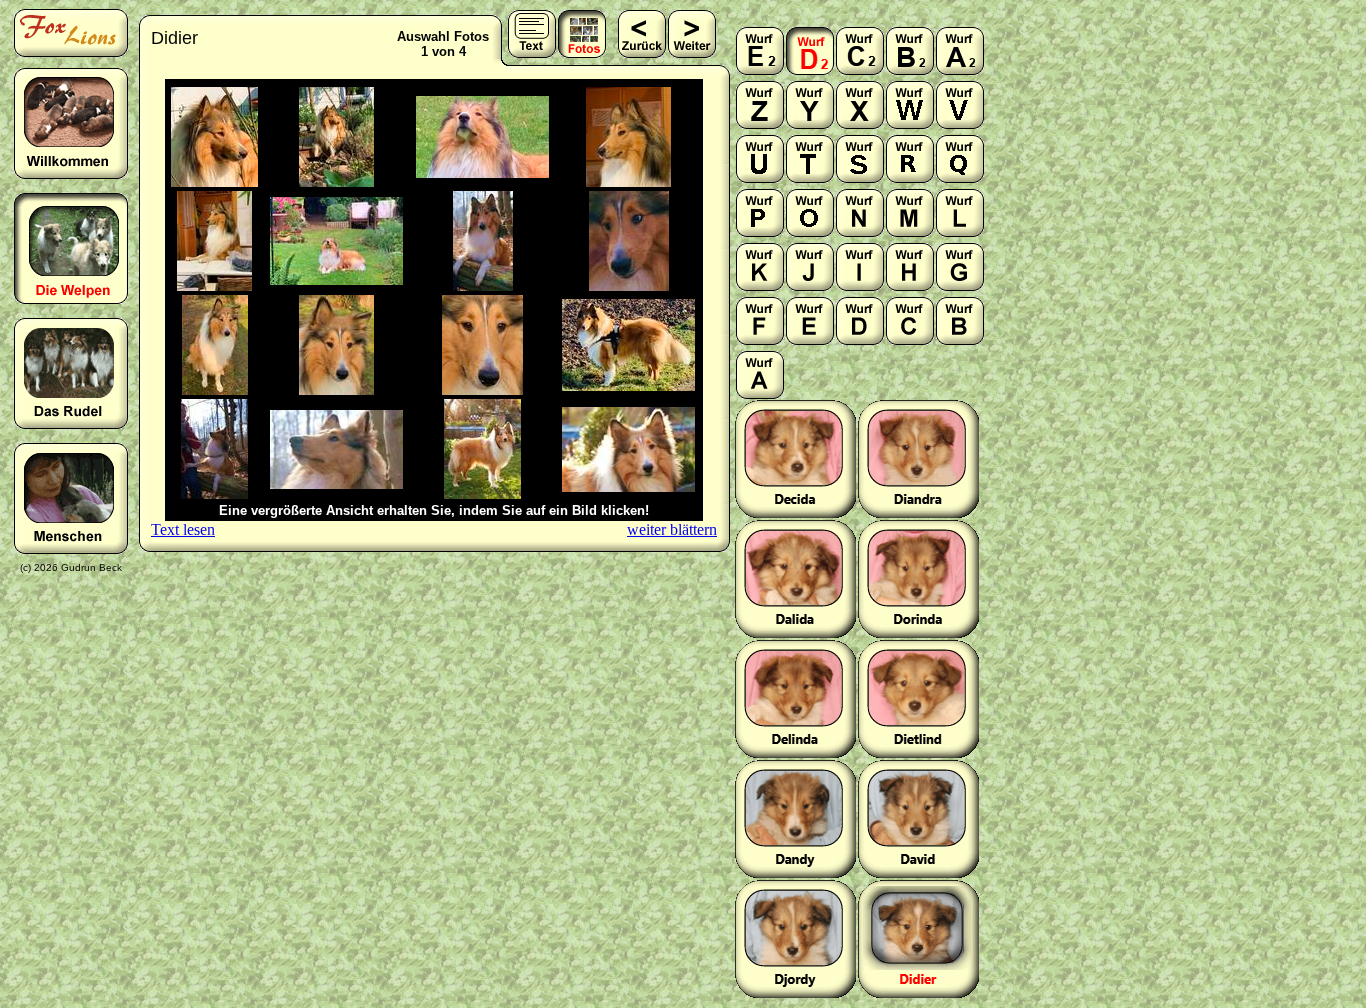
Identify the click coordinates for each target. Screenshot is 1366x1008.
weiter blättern (672, 529)
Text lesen (183, 529)
